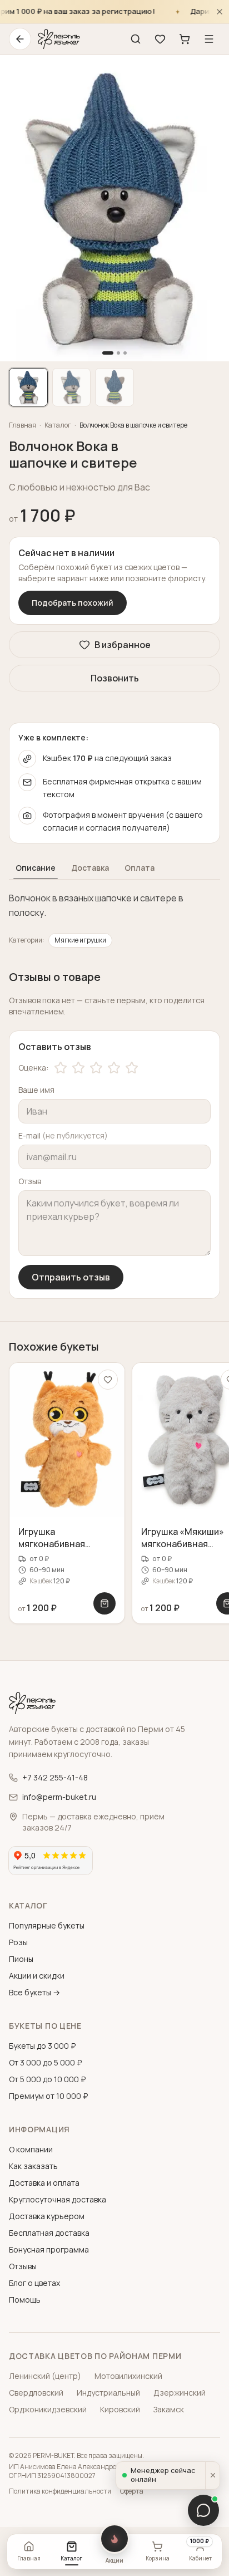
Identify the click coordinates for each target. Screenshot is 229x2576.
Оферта (132, 2491)
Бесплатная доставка (49, 2233)
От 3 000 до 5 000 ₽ (45, 2062)
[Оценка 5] (132, 1068)
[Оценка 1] (61, 1068)
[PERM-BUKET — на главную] (59, 39)
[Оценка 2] (78, 1068)
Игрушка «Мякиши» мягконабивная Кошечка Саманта (183, 1544)
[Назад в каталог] (20, 39)
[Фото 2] (72, 387)
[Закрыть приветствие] (212, 2476)
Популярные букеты (47, 1925)
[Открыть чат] (203, 2510)
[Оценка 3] (96, 1068)
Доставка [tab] (90, 868)
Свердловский (36, 2393)
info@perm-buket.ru (59, 1797)
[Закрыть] (220, 11)
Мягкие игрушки (80, 940)
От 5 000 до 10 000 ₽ (47, 2079)
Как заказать (33, 2166)
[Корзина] (185, 39)
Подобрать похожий (73, 603)
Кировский (120, 2409)
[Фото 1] (28, 387)
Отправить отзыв (71, 1277)
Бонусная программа (49, 2249)
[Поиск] (136, 39)
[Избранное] (160, 39)
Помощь (25, 2300)
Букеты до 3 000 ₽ (42, 2046)
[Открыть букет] (104, 1603)
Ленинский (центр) (45, 2376)
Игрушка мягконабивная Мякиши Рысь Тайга (60, 1544)
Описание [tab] (36, 868)
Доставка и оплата (44, 2183)
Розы (18, 1942)
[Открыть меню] (209, 39)
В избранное (123, 645)
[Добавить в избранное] (108, 1380)
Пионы (21, 1959)
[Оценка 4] (114, 1068)
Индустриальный (108, 2393)
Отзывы (23, 2266)
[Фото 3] (114, 387)
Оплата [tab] (140, 868)
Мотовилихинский (128, 2376)
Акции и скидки (37, 1976)
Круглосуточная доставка (58, 2199)
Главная (23, 425)
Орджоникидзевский (48, 2409)
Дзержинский (180, 2393)
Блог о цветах (34, 2283)
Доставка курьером (47, 2216)
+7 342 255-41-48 (55, 1777)
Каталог (58, 425)
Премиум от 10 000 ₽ (48, 2096)
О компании (31, 2149)
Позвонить (115, 678)
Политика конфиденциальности (60, 2491)
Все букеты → (34, 1992)
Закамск (169, 2409)
